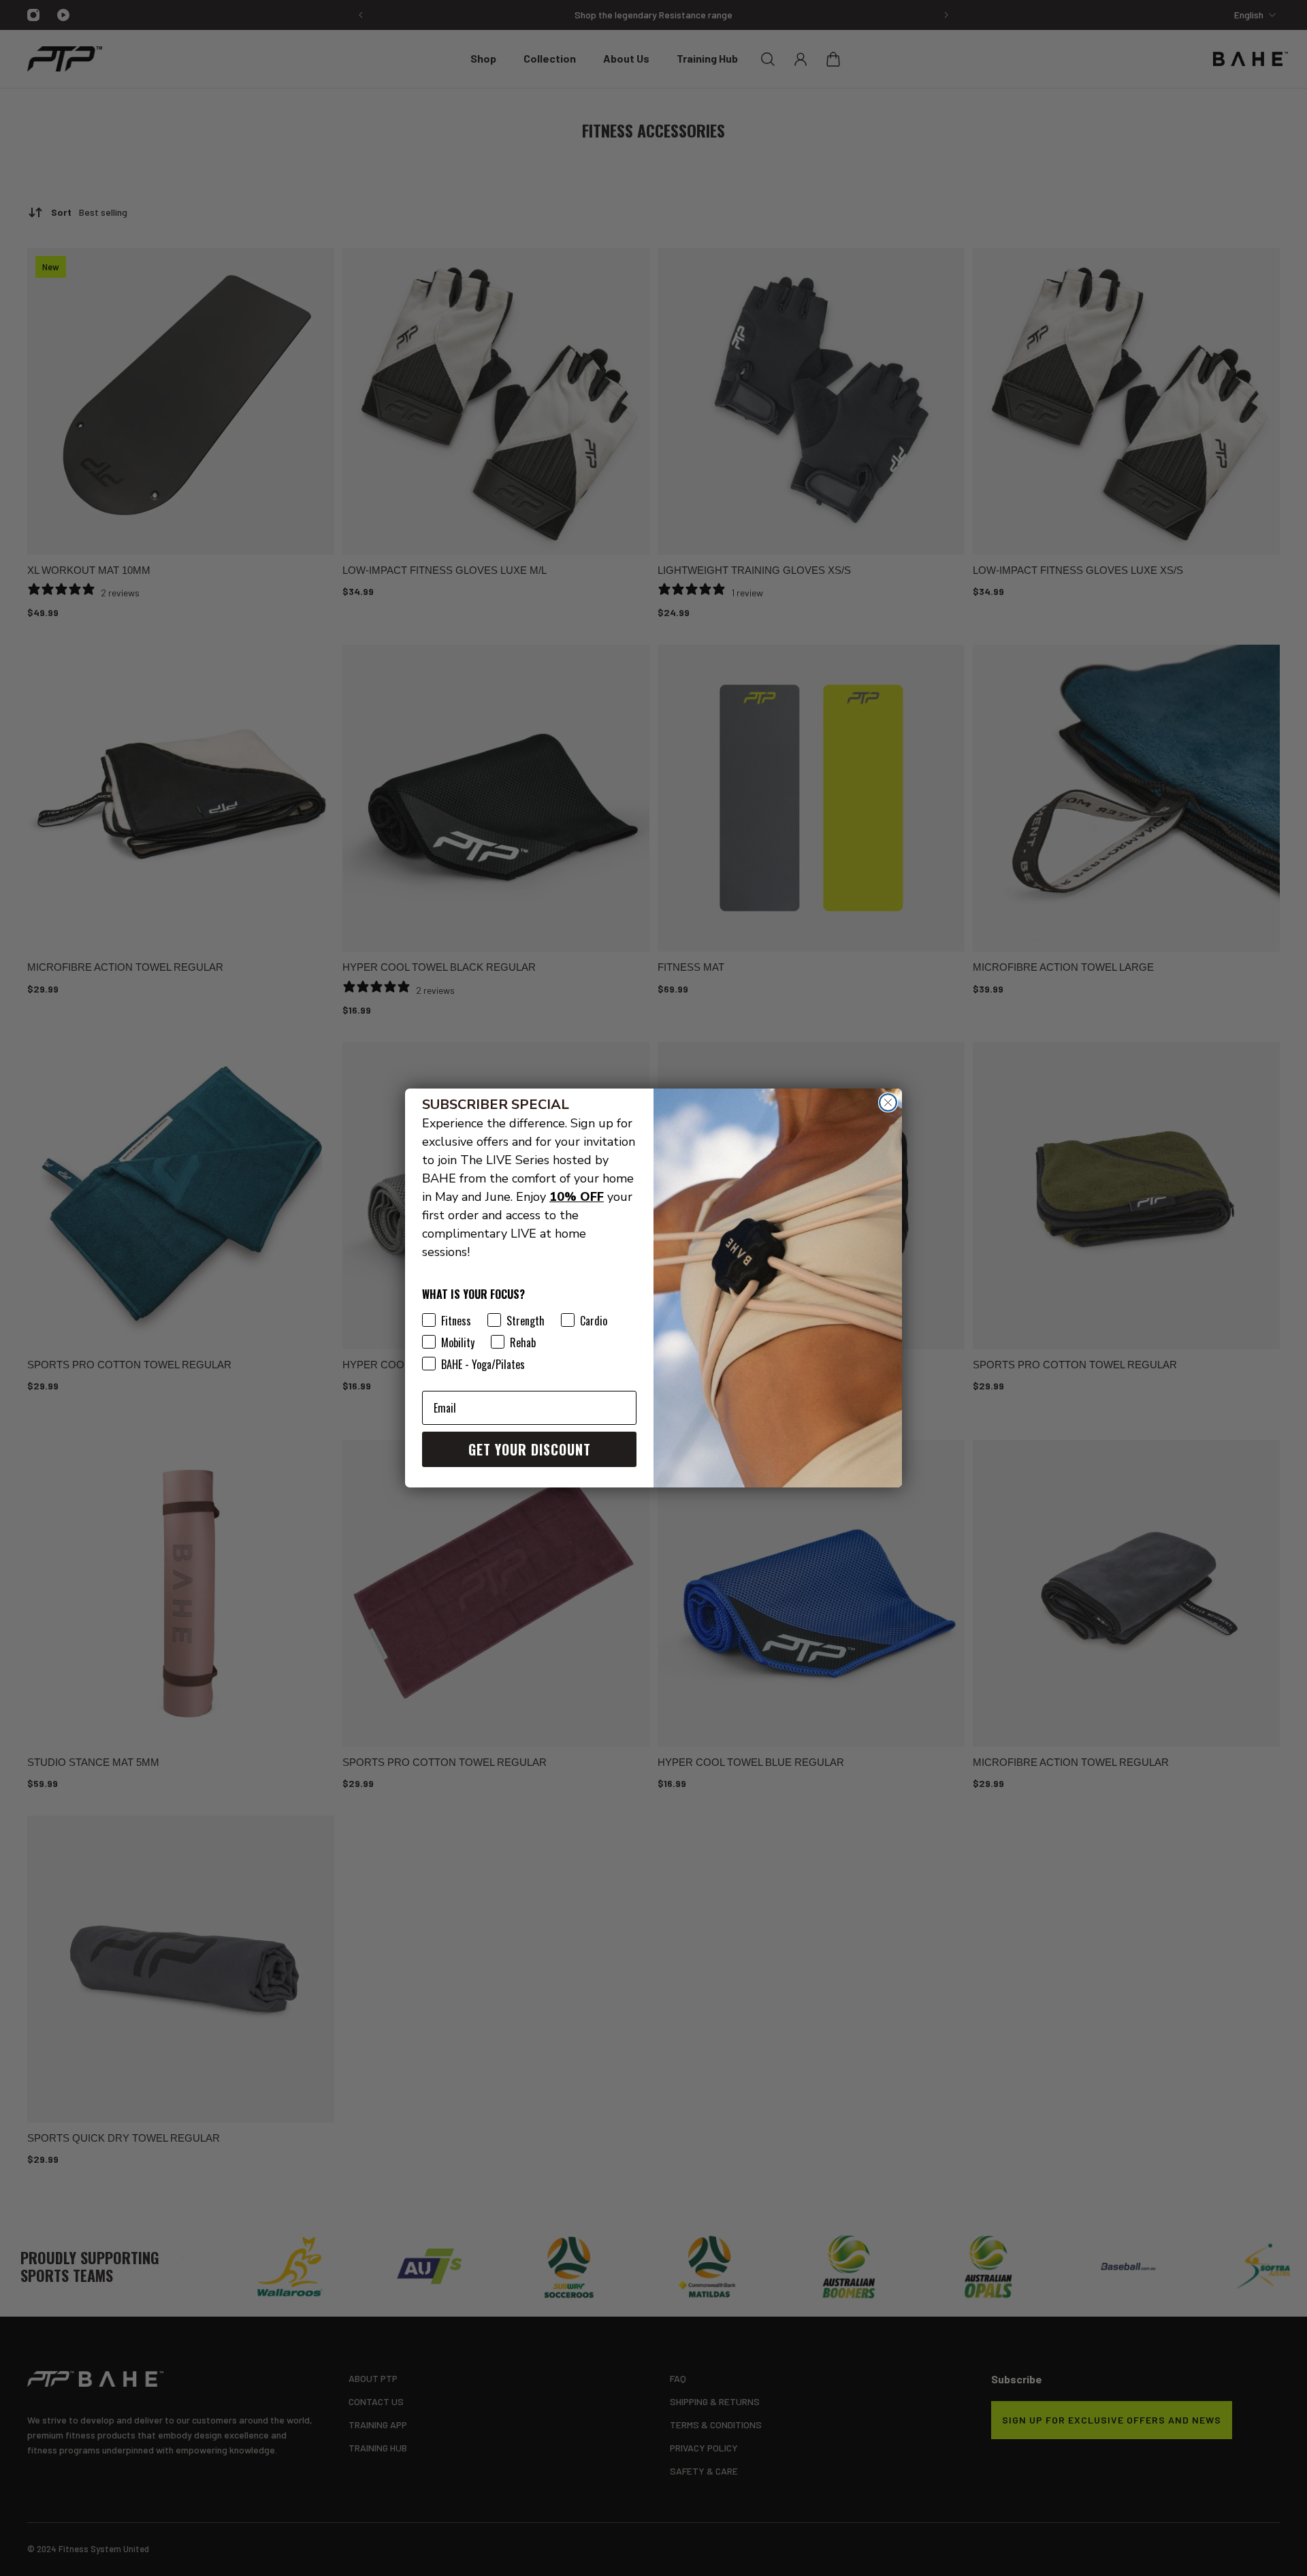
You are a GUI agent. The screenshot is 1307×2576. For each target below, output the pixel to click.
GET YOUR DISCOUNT (530, 1449)
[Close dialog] (888, 1102)
